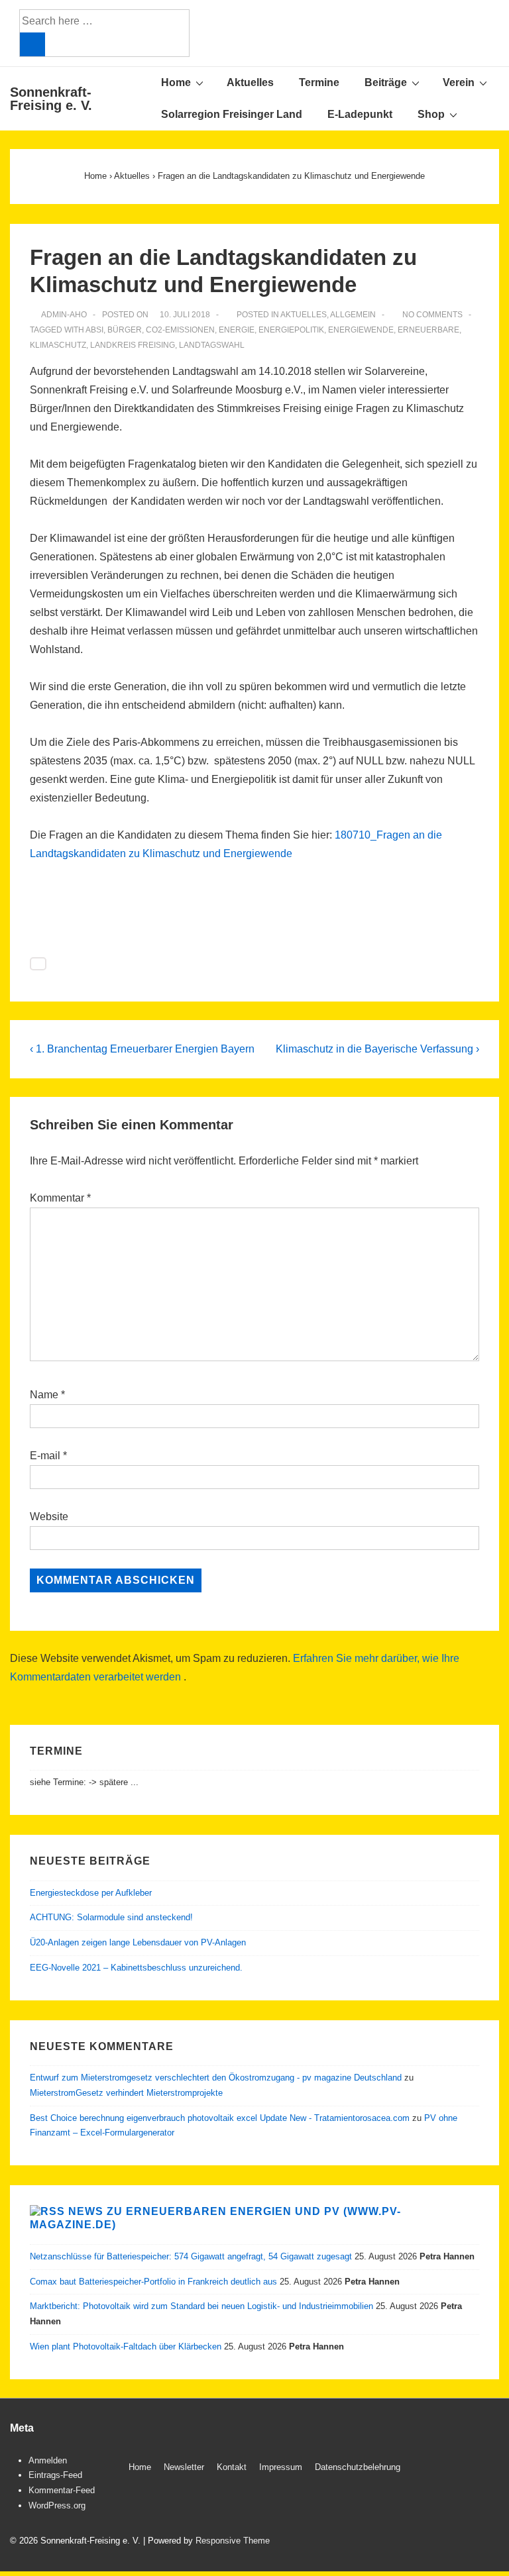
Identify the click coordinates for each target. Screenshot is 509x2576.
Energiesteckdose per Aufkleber (91, 1893)
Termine (319, 82)
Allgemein (353, 315)
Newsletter (184, 2467)
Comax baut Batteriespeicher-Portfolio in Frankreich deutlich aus (153, 2282)
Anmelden (48, 2460)
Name (44, 1395)
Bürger (125, 330)
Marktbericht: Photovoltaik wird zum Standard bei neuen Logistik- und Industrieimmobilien (201, 2306)
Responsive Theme (233, 2541)
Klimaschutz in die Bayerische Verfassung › (377, 1049)
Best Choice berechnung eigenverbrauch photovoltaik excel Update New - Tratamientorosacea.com (220, 2118)
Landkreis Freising (133, 345)
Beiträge (386, 82)
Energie (237, 330)
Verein (459, 82)
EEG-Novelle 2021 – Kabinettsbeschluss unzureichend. (136, 1968)
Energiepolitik (291, 330)
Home (176, 82)
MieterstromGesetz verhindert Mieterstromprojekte (126, 2093)
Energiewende (361, 330)
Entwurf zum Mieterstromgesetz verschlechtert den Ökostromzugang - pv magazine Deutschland (216, 2078)
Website (49, 1517)
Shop (431, 114)
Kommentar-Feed (62, 2490)
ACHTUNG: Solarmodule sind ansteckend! (111, 1917)
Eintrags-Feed (55, 2475)
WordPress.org (57, 2505)
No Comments (432, 315)
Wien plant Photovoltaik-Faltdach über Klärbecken (126, 2346)
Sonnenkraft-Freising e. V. (51, 99)
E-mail (45, 1456)
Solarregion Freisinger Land (232, 114)
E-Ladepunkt (360, 114)
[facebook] (453, 2469)
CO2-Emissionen (180, 330)
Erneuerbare (428, 330)
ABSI (94, 330)
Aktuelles (250, 82)
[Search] (32, 44)
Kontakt (232, 2467)
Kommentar (60, 1198)
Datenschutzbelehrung (358, 2467)
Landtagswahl (212, 345)
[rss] (481, 2469)
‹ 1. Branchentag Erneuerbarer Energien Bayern (142, 1049)
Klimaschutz (58, 345)
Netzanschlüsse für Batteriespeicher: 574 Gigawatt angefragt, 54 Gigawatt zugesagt (191, 2256)
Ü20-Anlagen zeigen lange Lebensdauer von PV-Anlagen (138, 1942)
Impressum (281, 2467)
